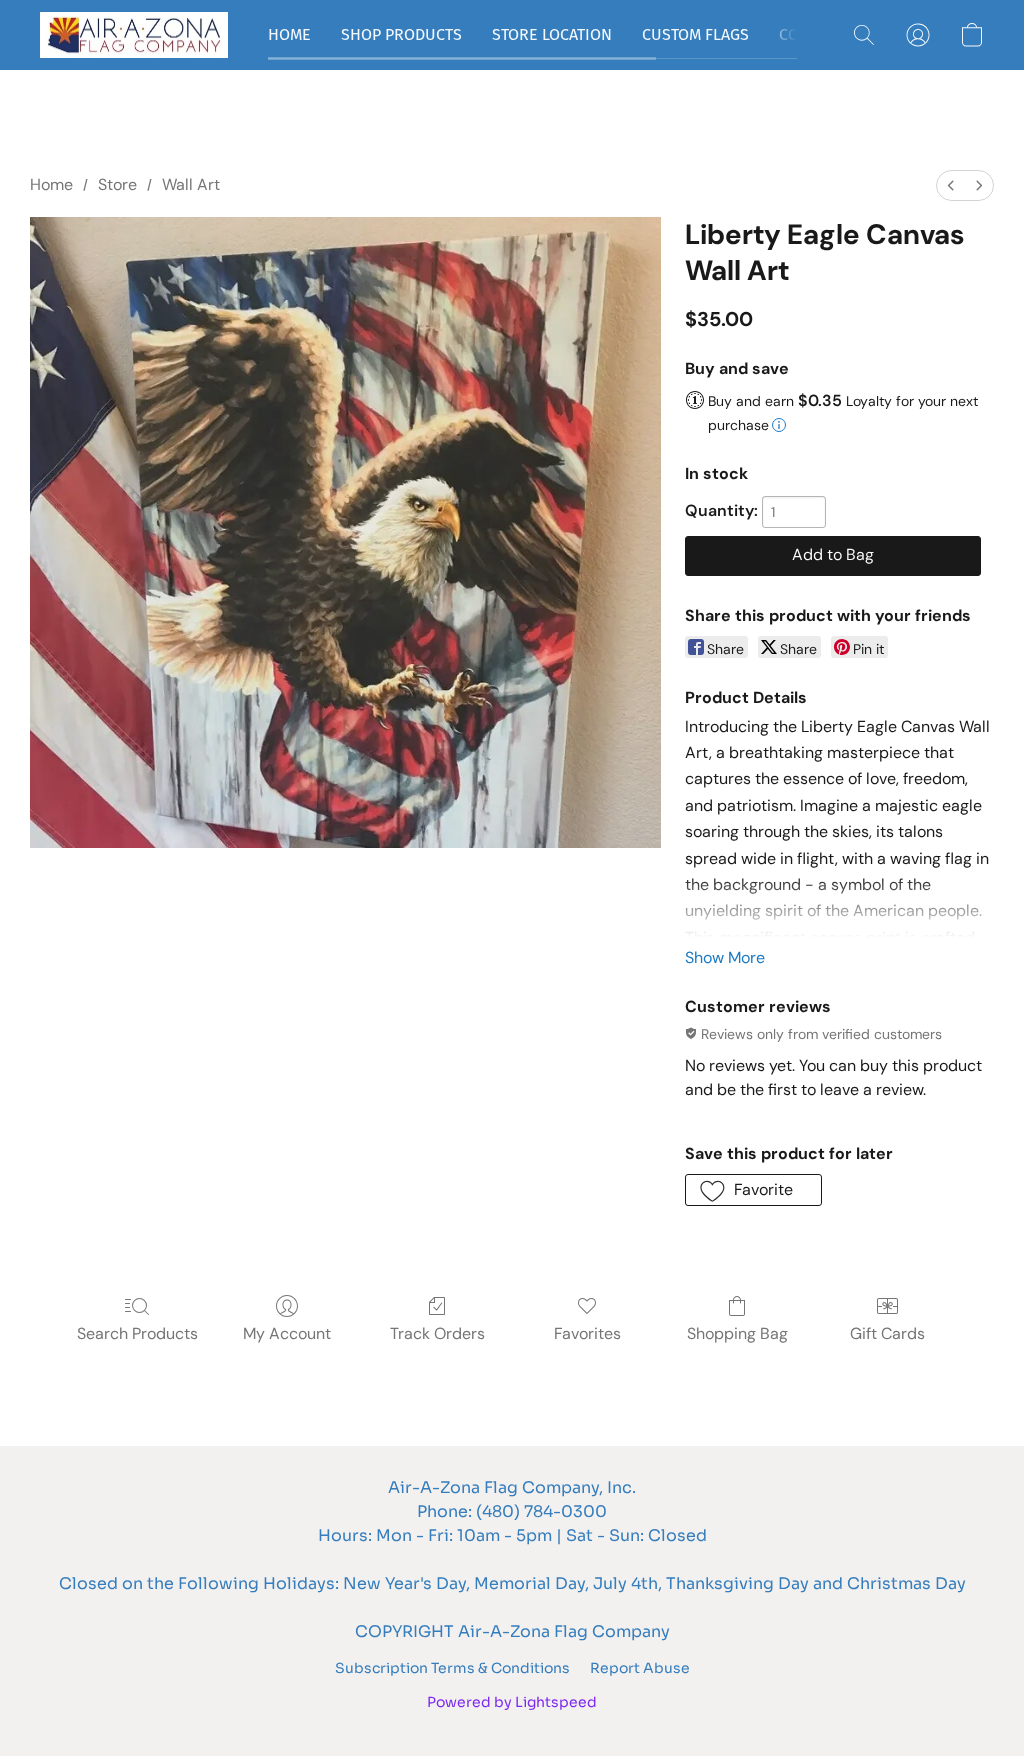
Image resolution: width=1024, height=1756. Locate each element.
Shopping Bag (737, 1333)
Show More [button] (725, 957)
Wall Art (191, 184)
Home (51, 184)
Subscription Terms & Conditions (452, 1668)
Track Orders (437, 1333)
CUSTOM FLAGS (695, 34)
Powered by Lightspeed (512, 1702)
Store (117, 184)
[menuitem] (951, 185)
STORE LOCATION (552, 34)
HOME (289, 34)
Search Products (137, 1333)
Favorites (587, 1333)
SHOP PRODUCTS (401, 34)
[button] (134, 35)
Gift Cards (887, 1333)
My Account (287, 1333)
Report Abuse (640, 1668)
